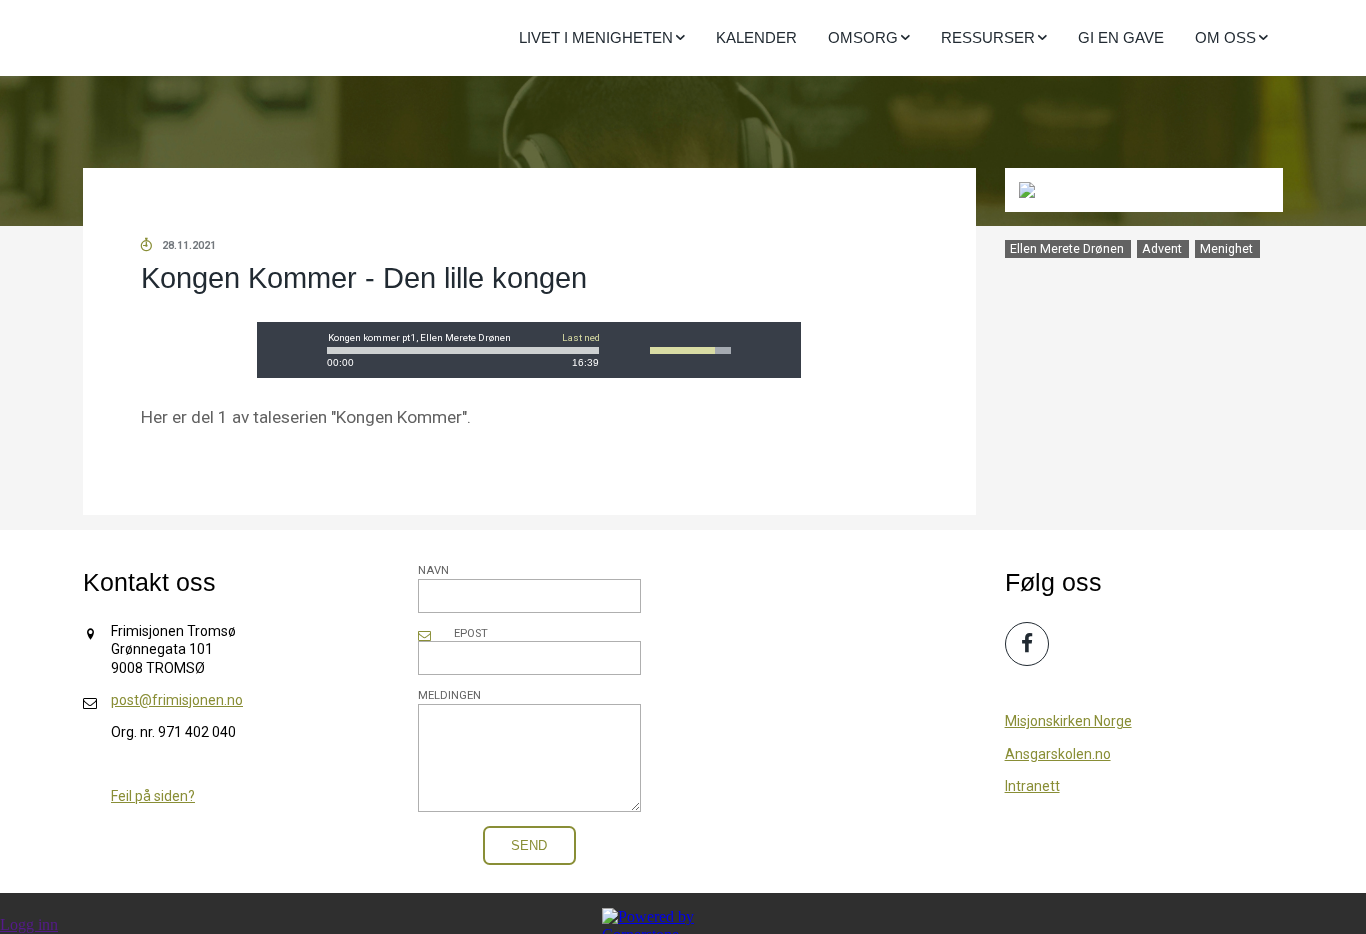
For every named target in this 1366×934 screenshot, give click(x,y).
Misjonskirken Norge (1068, 721)
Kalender (756, 37)
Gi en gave (1121, 37)
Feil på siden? (153, 796)
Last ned (581, 338)
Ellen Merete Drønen (1067, 248)
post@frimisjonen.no (177, 700)
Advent (1162, 248)
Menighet (1226, 248)
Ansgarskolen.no (1058, 754)
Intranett (1032, 786)
